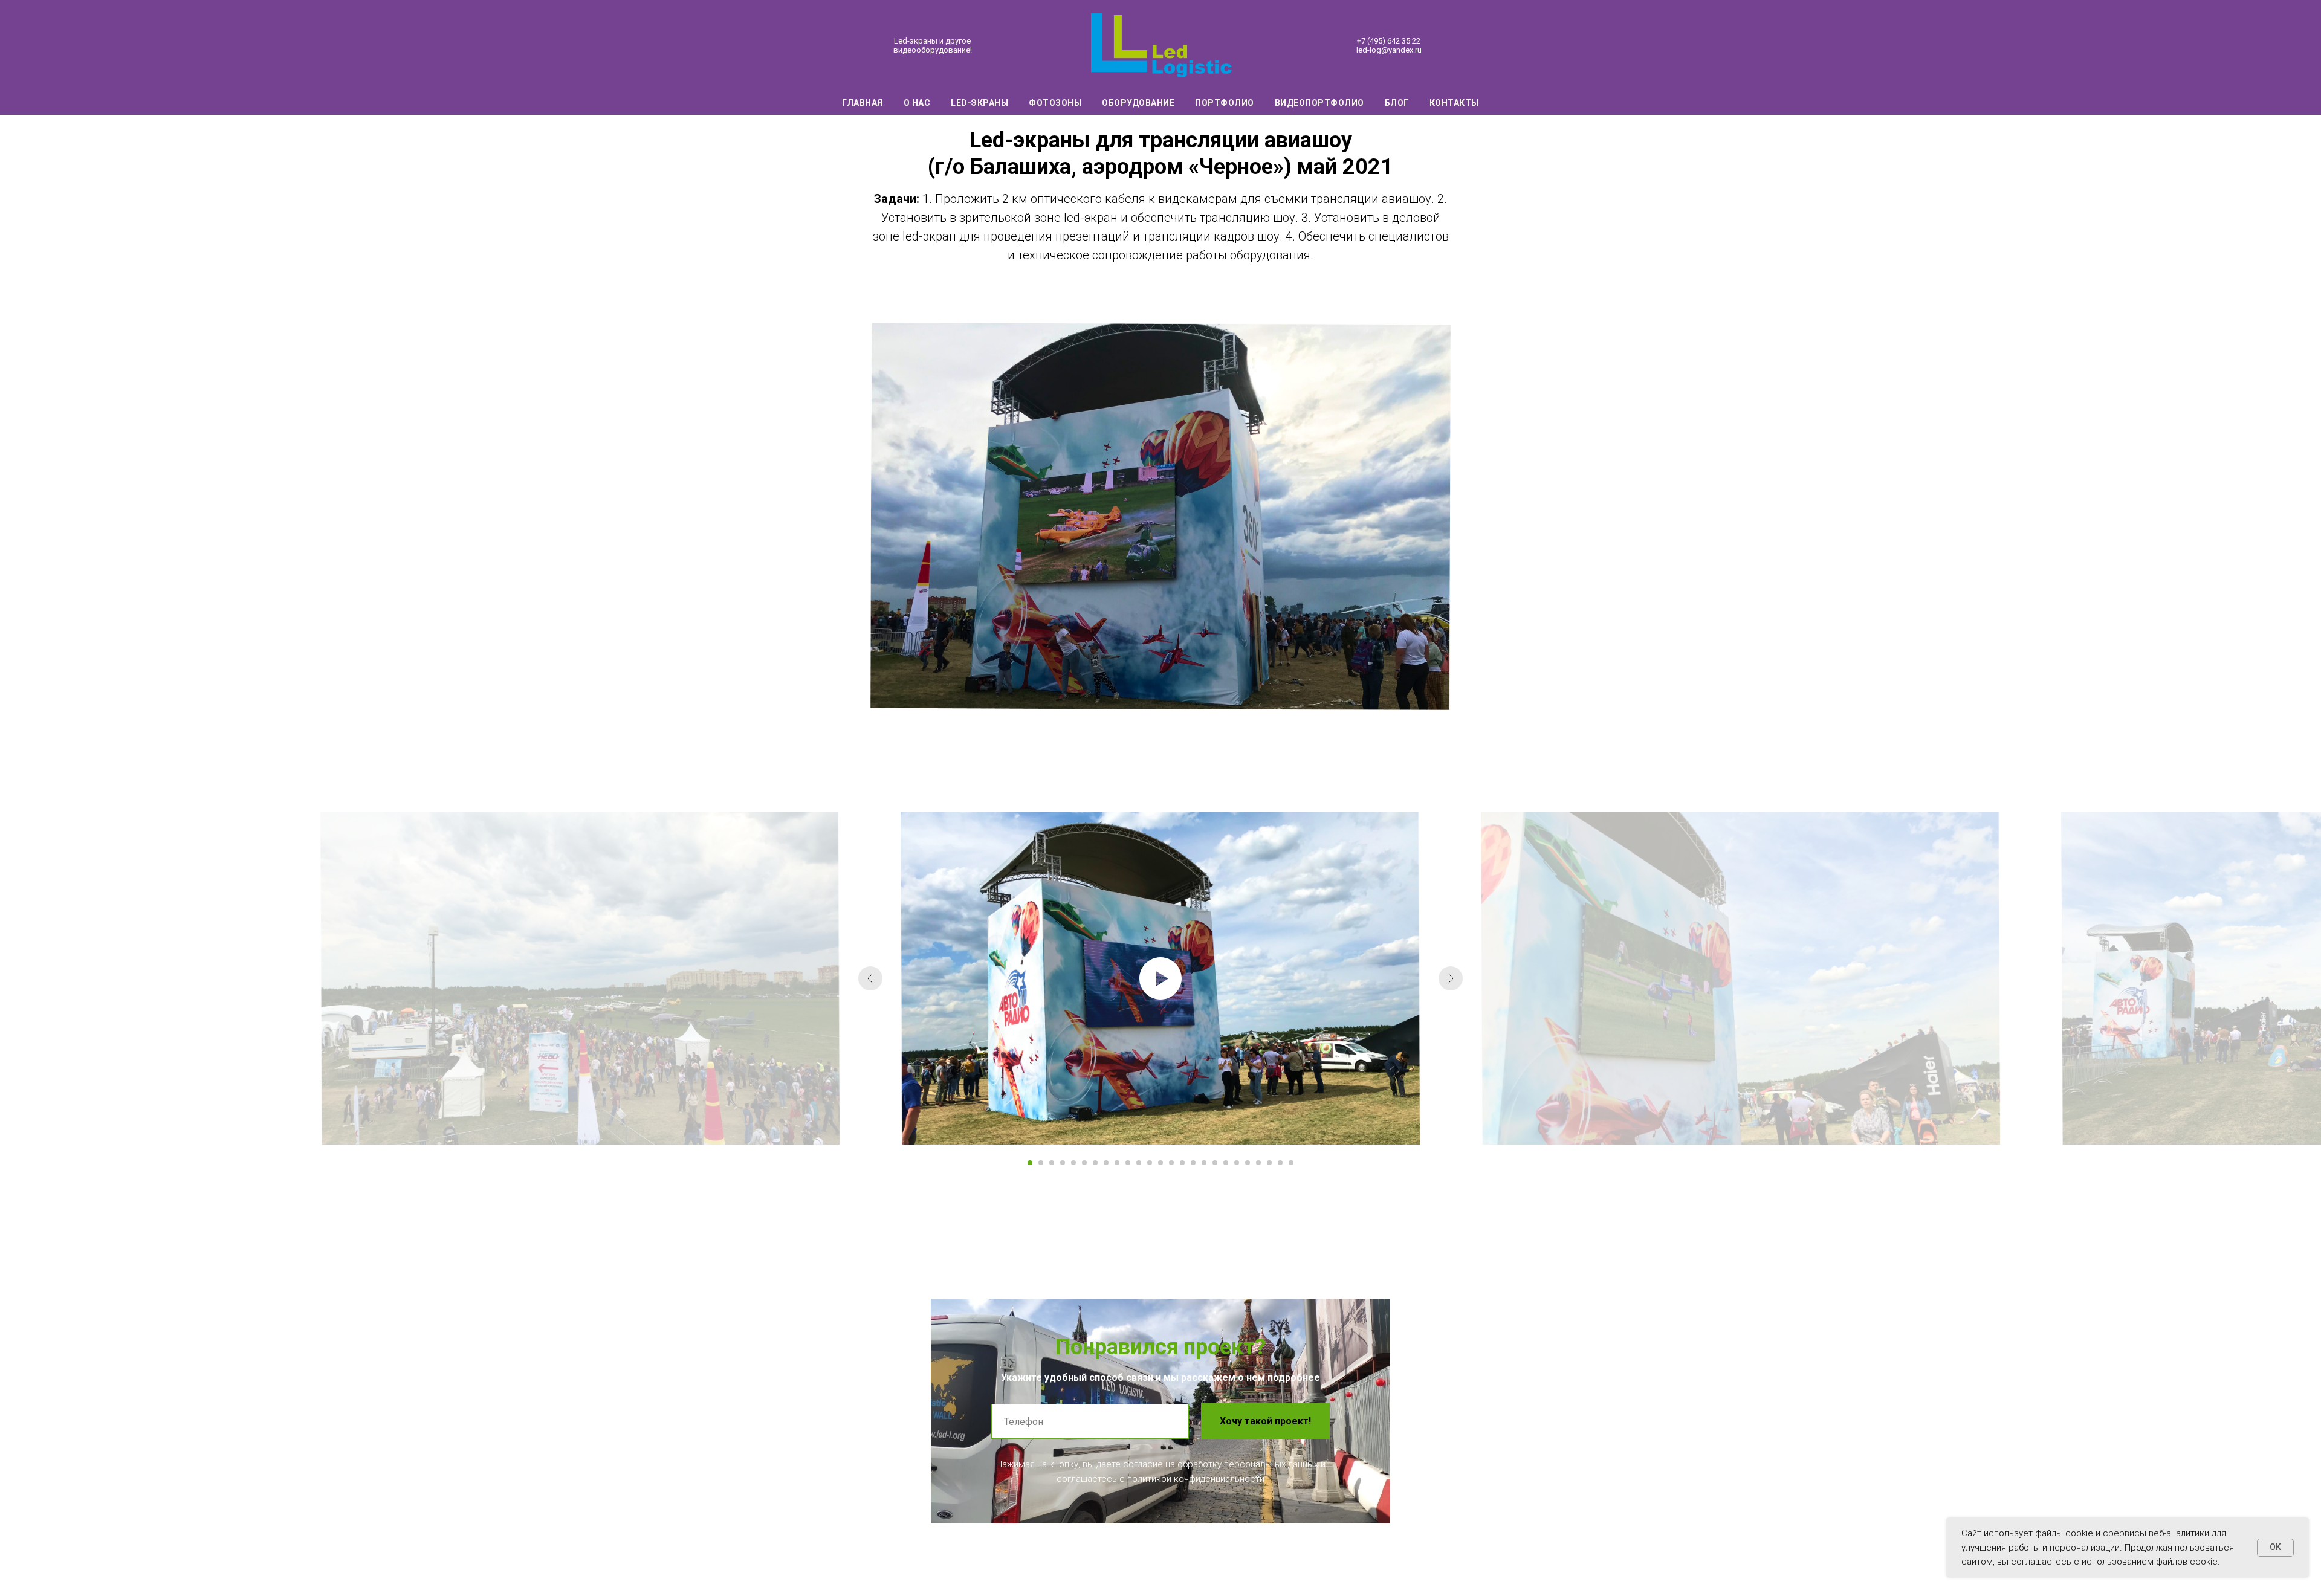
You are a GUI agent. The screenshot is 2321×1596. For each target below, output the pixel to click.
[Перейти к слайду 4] (1063, 1163)
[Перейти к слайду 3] (1052, 1163)
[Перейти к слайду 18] (1215, 1163)
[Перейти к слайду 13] (1160, 1163)
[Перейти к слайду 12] (1150, 1163)
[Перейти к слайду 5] (1073, 1163)
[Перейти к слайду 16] (1193, 1163)
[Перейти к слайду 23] (1269, 1163)
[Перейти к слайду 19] (1226, 1163)
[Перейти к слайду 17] (1204, 1163)
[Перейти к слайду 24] (1280, 1163)
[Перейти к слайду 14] (1171, 1163)
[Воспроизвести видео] (1160, 978)
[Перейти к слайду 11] (1139, 1163)
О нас (917, 103)
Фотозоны (1055, 103)
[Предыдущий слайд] (870, 978)
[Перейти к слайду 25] (1291, 1163)
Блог (1397, 103)
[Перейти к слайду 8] (1106, 1163)
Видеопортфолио (1319, 103)
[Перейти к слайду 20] (1237, 1163)
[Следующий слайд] (1451, 978)
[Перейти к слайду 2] (1041, 1163)
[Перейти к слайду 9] (1117, 1163)
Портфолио (1225, 103)
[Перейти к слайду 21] (1248, 1163)
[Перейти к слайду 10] (1128, 1163)
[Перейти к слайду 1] (1030, 1163)
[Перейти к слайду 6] (1084, 1163)
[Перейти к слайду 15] (1182, 1163)
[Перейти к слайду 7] (1095, 1163)
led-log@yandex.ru (1389, 50)
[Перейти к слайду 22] (1258, 1163)
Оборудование (1138, 103)
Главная (863, 103)
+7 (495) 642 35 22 (1389, 41)
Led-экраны (979, 103)
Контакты (1454, 103)
